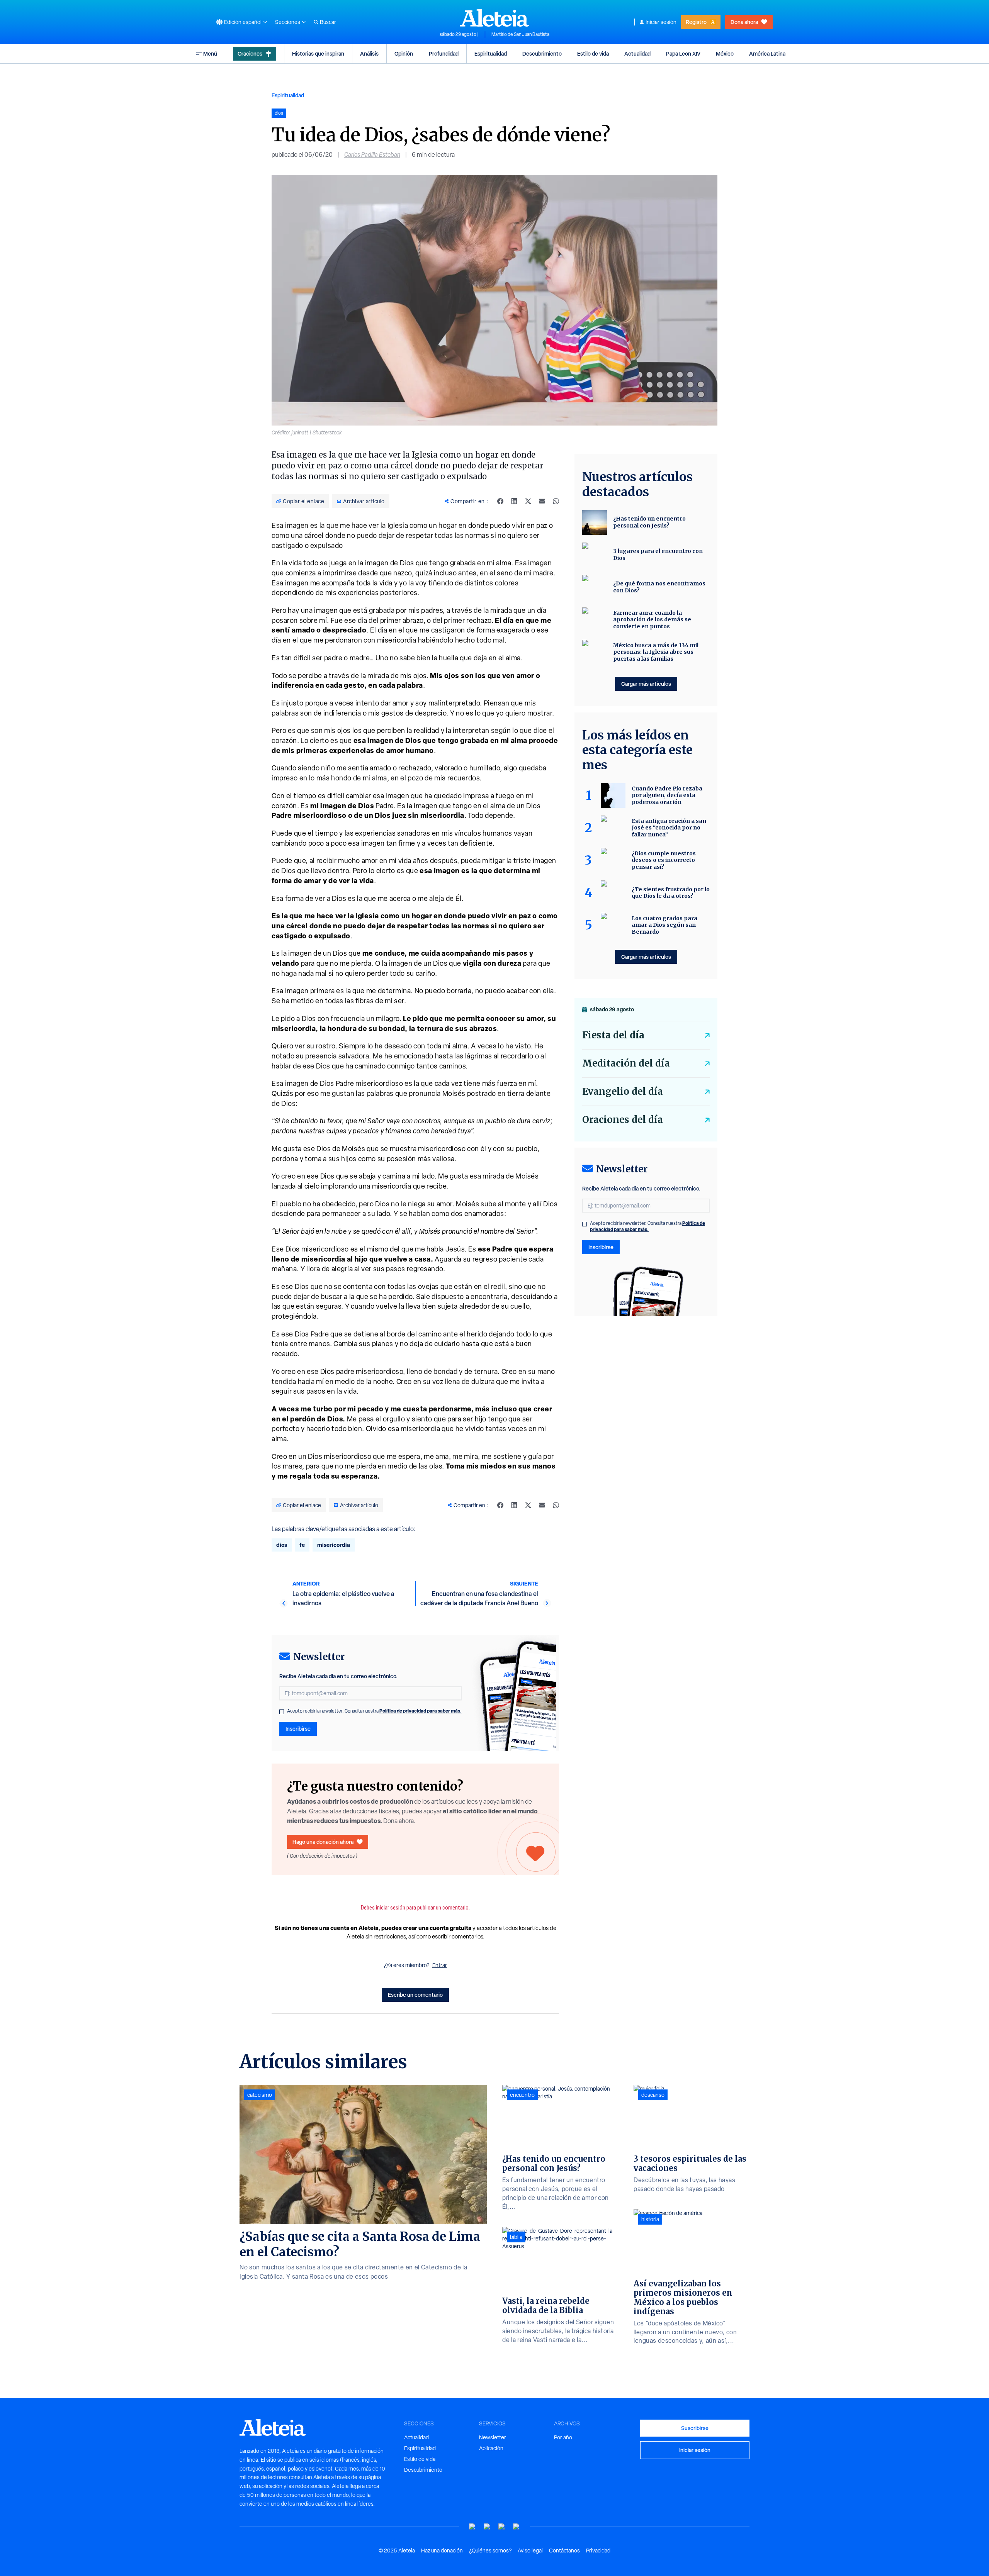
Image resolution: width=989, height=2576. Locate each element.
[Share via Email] (542, 501)
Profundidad (444, 53)
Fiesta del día (613, 1035)
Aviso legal (530, 2551)
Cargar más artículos (646, 684)
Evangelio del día (623, 1091)
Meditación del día (626, 1063)
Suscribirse (695, 2428)
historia (650, 2219)
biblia (516, 2237)
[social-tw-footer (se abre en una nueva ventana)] (502, 2527)
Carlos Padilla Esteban (372, 155)
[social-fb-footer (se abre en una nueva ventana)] (487, 2527)
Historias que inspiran (318, 53)
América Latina (767, 53)
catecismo (260, 2095)
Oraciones (250, 53)
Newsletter (493, 2437)
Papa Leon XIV (683, 53)
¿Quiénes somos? (490, 2551)
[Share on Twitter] (528, 501)
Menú (210, 53)
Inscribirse (298, 1729)
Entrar (440, 1965)
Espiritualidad (491, 53)
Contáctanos (564, 2551)
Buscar (328, 22)
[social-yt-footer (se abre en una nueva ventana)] (472, 2527)
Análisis (369, 53)
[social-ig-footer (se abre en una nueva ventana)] (517, 2527)
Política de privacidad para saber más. (421, 1711)
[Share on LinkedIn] (514, 501)
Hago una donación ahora (323, 1842)
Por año (563, 2437)
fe (302, 1545)
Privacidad (598, 2551)
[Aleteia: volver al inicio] (494, 18)
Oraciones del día (623, 1120)
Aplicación (491, 2448)
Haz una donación (442, 2551)
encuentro (522, 2095)
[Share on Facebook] (500, 501)
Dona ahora (744, 22)
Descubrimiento (542, 53)
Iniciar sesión (661, 22)
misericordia (334, 1545)
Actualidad (637, 53)
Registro (696, 22)
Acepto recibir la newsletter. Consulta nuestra (374, 1711)
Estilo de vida (593, 53)
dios (282, 1545)
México (725, 53)
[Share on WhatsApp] (556, 501)
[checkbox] (282, 1712)
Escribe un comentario (415, 1995)
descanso (653, 2095)
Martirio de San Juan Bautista (520, 34)
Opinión (404, 53)
